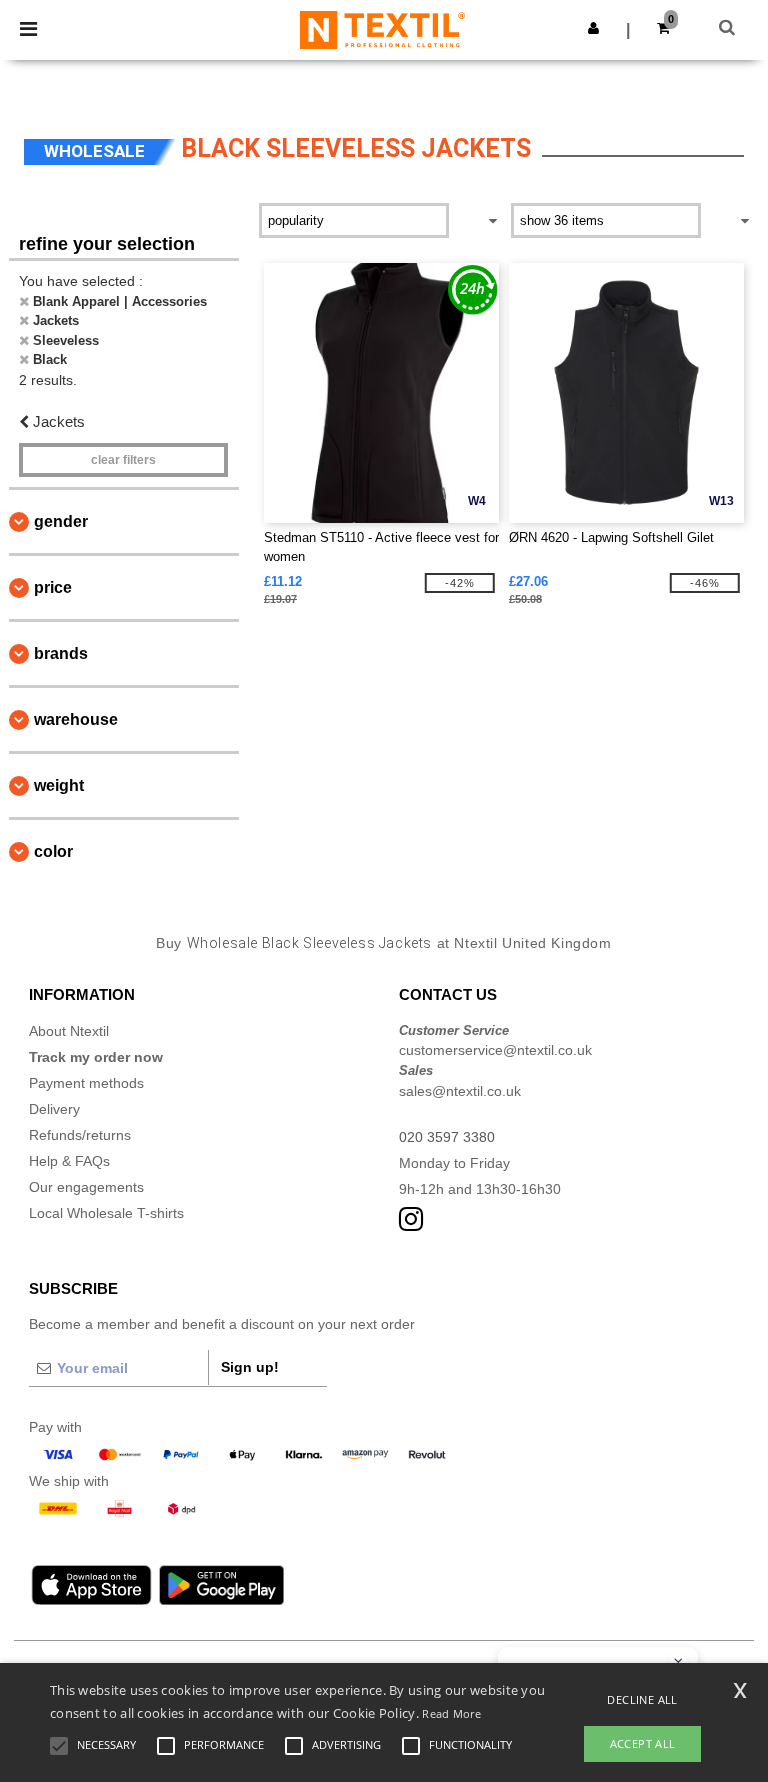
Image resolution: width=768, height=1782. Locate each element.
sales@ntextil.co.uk (460, 1091)
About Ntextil (69, 1031)
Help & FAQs (69, 1161)
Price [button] (53, 587)
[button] (593, 28)
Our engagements (86, 1187)
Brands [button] (61, 653)
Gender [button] (61, 521)
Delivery (54, 1109)
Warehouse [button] (76, 719)
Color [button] (53, 851)
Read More (451, 1713)
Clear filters (123, 460)
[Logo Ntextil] (382, 29)
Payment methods (86, 1083)
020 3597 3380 (447, 1137)
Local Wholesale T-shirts (106, 1213)
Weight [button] (59, 785)
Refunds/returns (80, 1135)
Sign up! (250, 1367)
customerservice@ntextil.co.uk (495, 1050)
